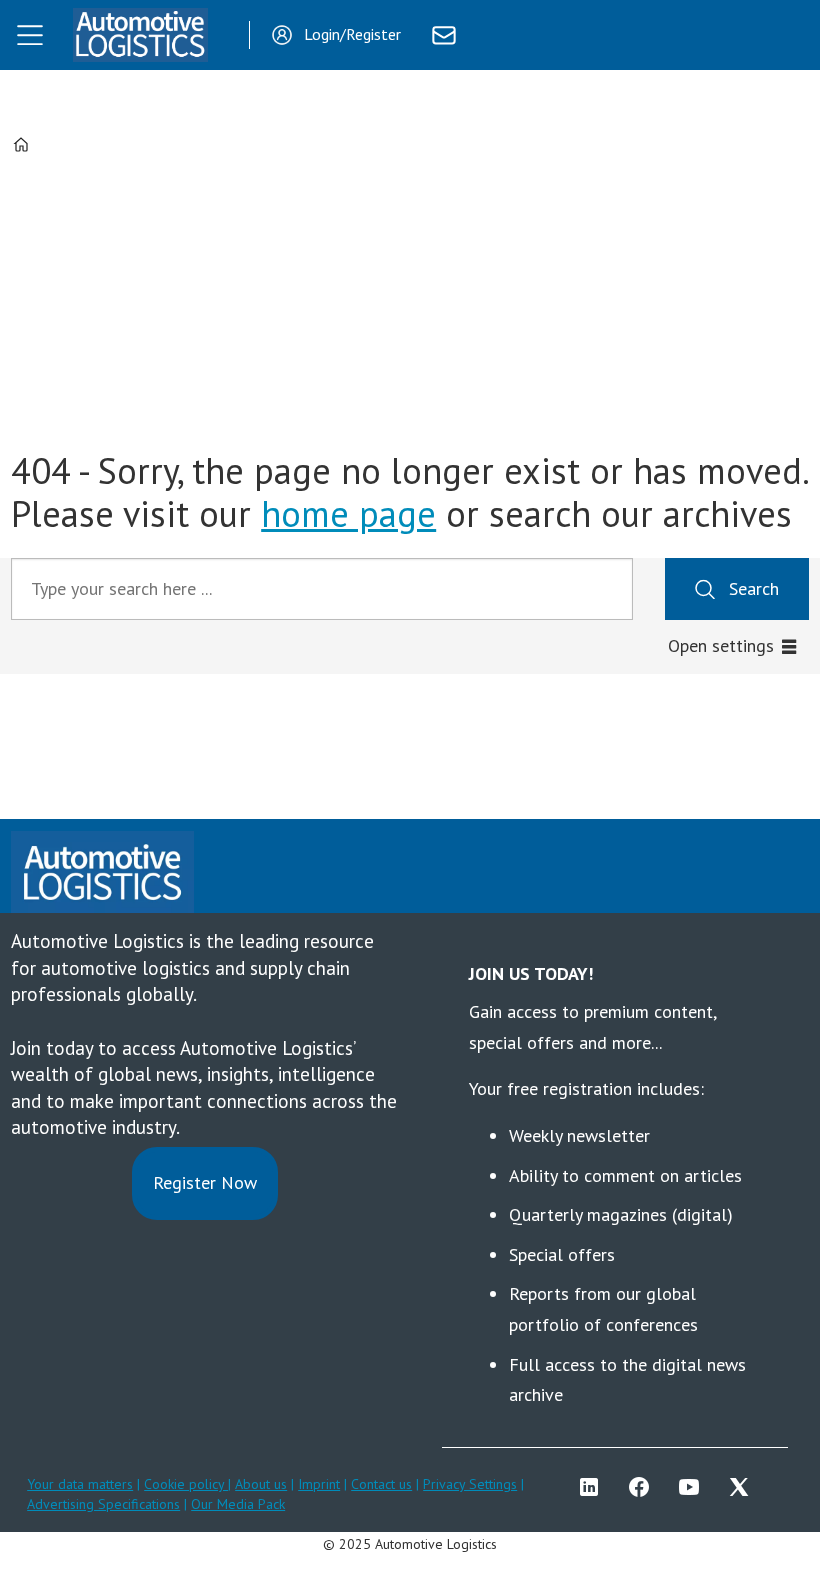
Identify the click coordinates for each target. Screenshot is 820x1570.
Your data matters (80, 1484)
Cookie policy (186, 1484)
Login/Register (352, 34)
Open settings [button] (721, 645)
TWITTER (744, 1487)
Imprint (319, 1484)
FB (644, 1487)
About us (261, 1484)
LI (594, 1487)
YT (694, 1487)
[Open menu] (30, 35)
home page (348, 513)
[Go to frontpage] (140, 35)
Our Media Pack (238, 1504)
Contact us (381, 1484)
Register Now (205, 1182)
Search (754, 588)
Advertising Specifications (103, 1504)
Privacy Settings (470, 1484)
